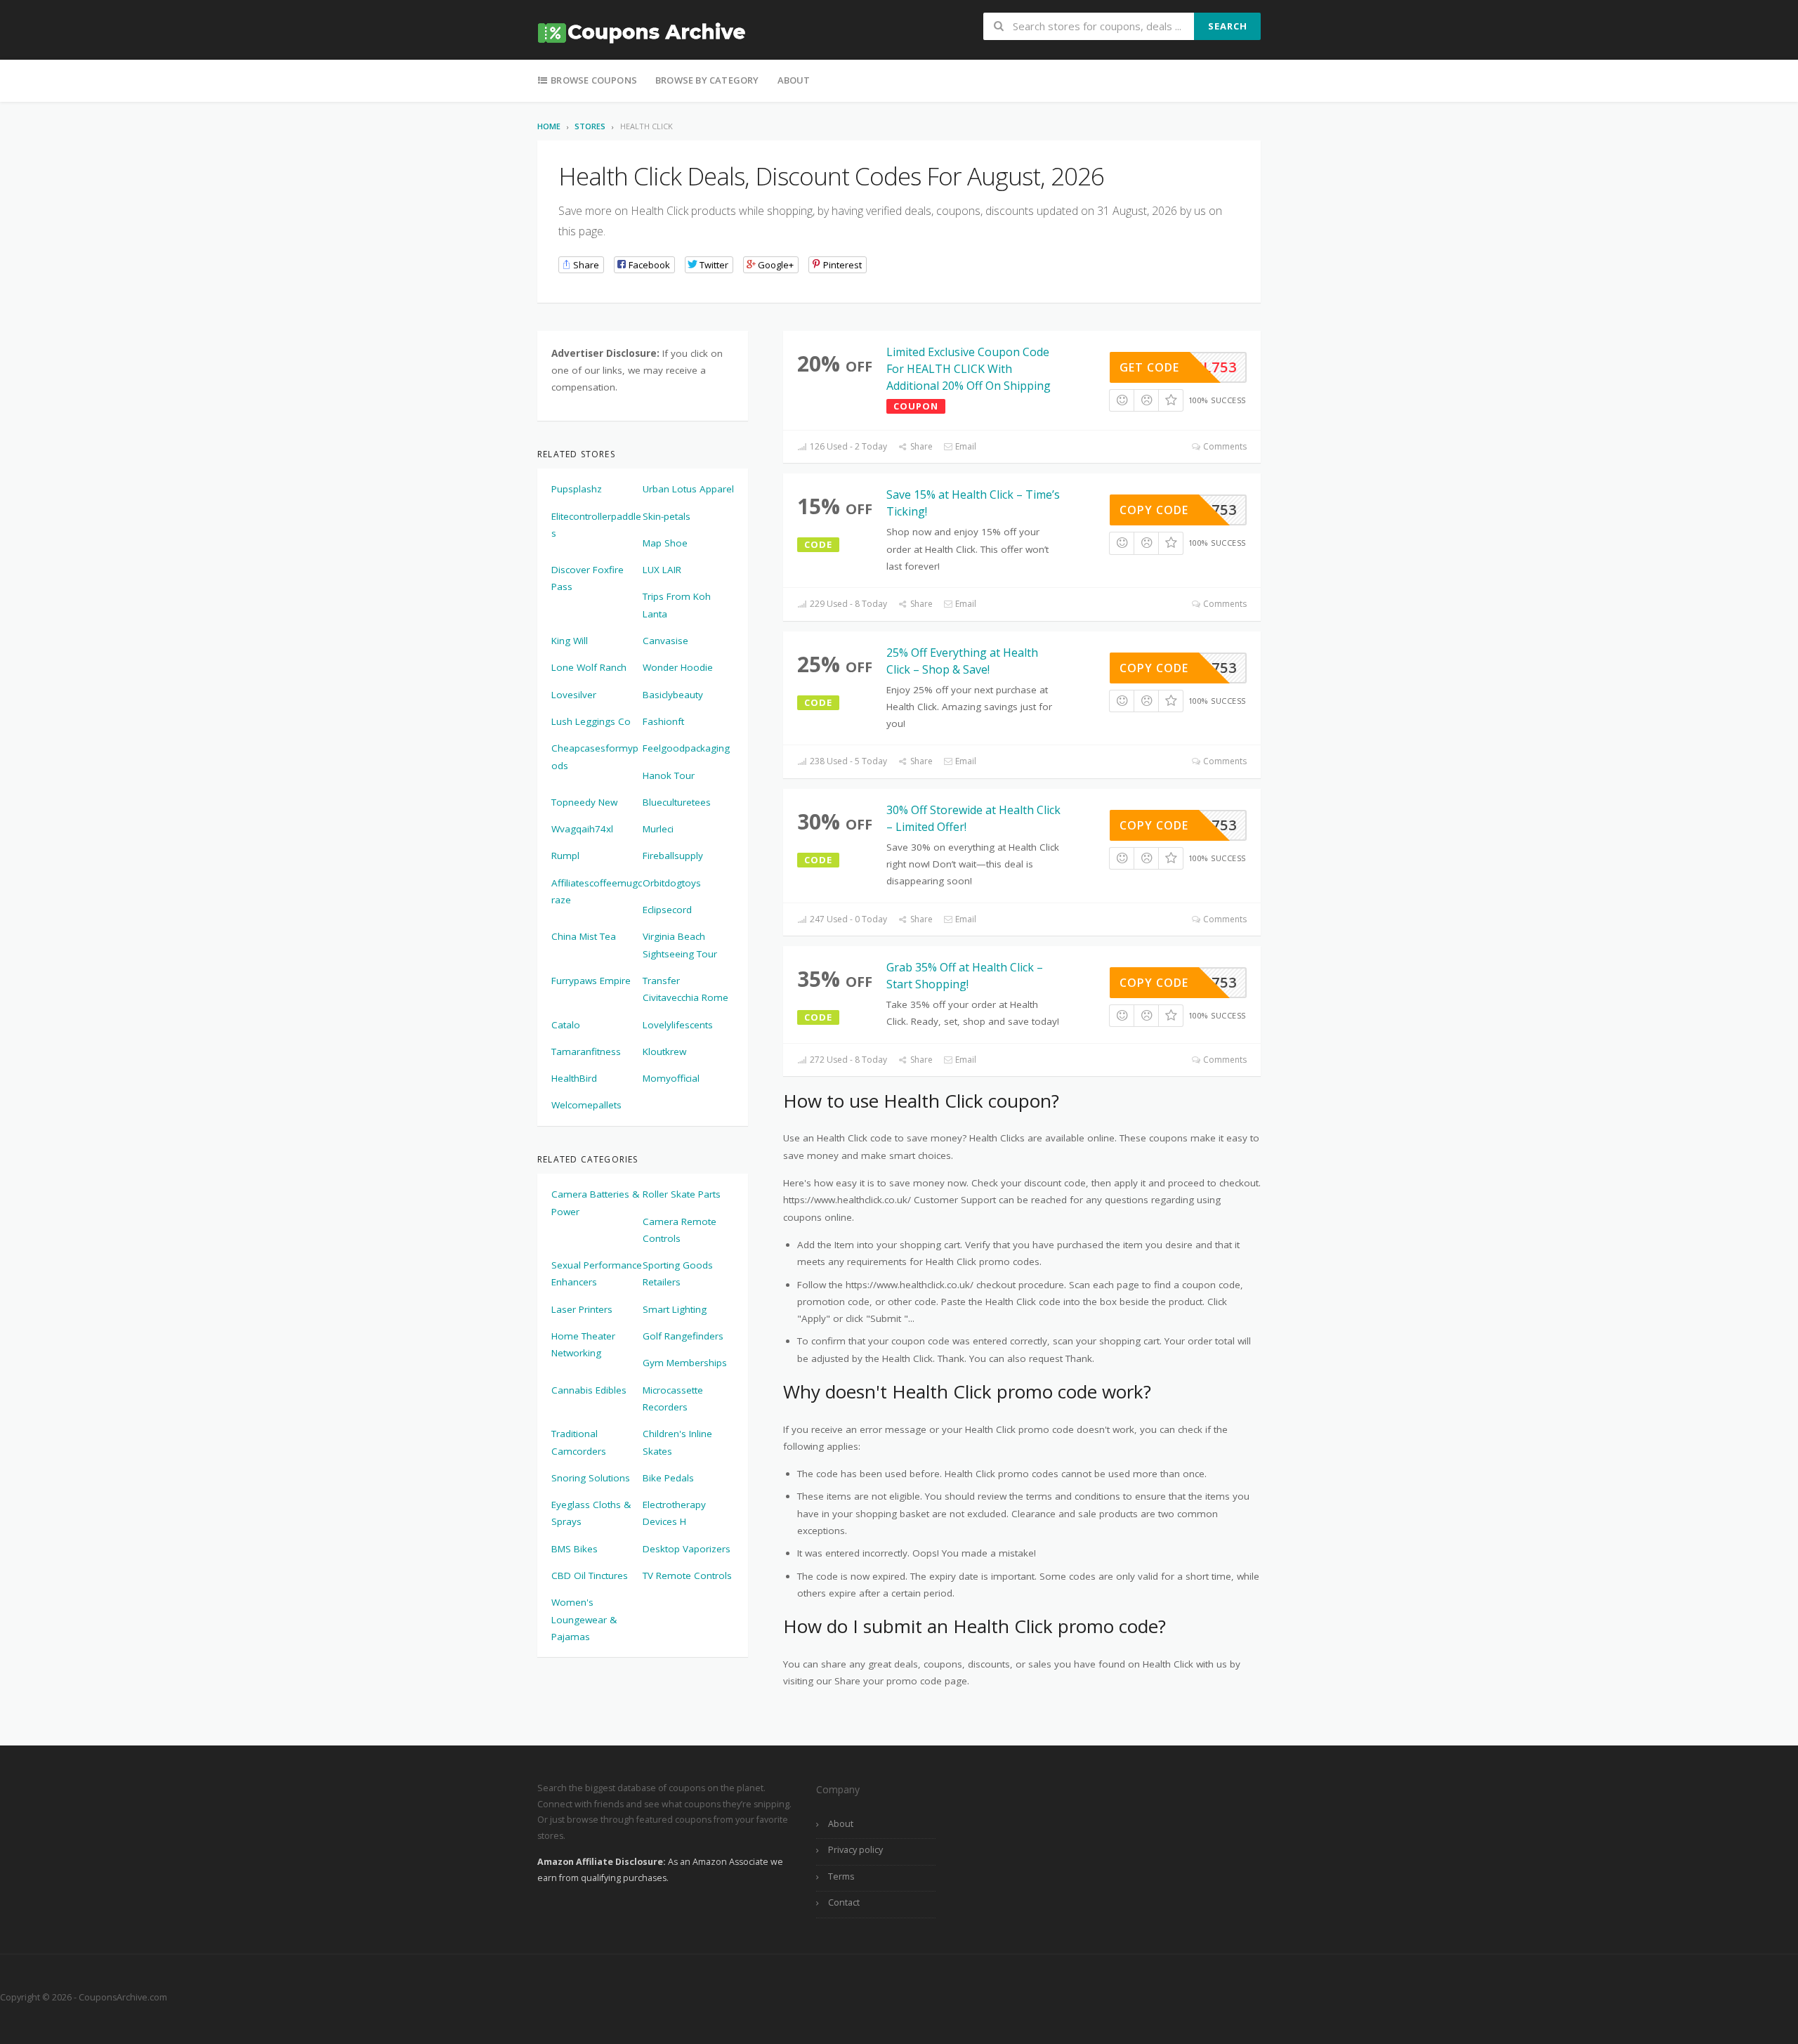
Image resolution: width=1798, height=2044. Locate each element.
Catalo (566, 1025)
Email (965, 446)
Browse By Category (707, 80)
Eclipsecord (667, 910)
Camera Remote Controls (680, 1230)
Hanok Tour (669, 775)
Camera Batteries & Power (595, 1203)
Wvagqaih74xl (582, 829)
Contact (844, 1902)
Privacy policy (855, 1850)
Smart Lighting (675, 1309)
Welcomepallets (586, 1105)
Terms (841, 1876)
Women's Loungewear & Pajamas (584, 1619)
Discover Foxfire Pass (588, 578)
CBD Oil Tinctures (590, 1575)
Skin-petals (667, 516)
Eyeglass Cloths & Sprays (591, 1513)
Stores (590, 126)
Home (549, 126)
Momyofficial (671, 1078)
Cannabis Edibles (589, 1390)
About (794, 80)
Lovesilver (574, 695)
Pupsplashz (577, 489)
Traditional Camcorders (579, 1442)
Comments (1224, 446)
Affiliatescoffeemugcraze (597, 891)
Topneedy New (584, 802)
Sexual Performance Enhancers (597, 1273)
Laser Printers (582, 1309)
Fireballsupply (673, 856)
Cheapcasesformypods (595, 756)
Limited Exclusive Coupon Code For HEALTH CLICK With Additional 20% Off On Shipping (969, 369)
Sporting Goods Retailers (678, 1273)
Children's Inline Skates (677, 1442)
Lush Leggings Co (591, 721)
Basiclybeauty (673, 695)
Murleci (658, 829)
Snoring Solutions (591, 1478)
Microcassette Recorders (673, 1398)
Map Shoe (665, 543)
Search (1228, 26)
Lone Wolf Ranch (589, 667)
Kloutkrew (664, 1052)
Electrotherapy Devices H (674, 1513)
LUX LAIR (662, 570)
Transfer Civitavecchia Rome (685, 989)
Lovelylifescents (678, 1025)
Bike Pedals (668, 1478)
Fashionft (663, 721)
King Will (570, 641)
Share (920, 446)
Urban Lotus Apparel (688, 489)
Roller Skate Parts (682, 1194)
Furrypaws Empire (591, 981)
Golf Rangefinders (683, 1336)
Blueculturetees (677, 802)
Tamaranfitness (586, 1052)
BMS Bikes (575, 1549)
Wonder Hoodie (678, 667)
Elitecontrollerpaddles (596, 525)
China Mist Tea (584, 936)
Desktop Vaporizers (687, 1549)
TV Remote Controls (687, 1575)
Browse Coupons (593, 80)
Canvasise (665, 641)
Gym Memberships (685, 1363)
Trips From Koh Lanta (677, 605)
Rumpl (565, 856)
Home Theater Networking (583, 1344)
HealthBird (574, 1078)
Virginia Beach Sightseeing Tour (680, 945)
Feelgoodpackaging (686, 748)
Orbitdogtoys (672, 883)
